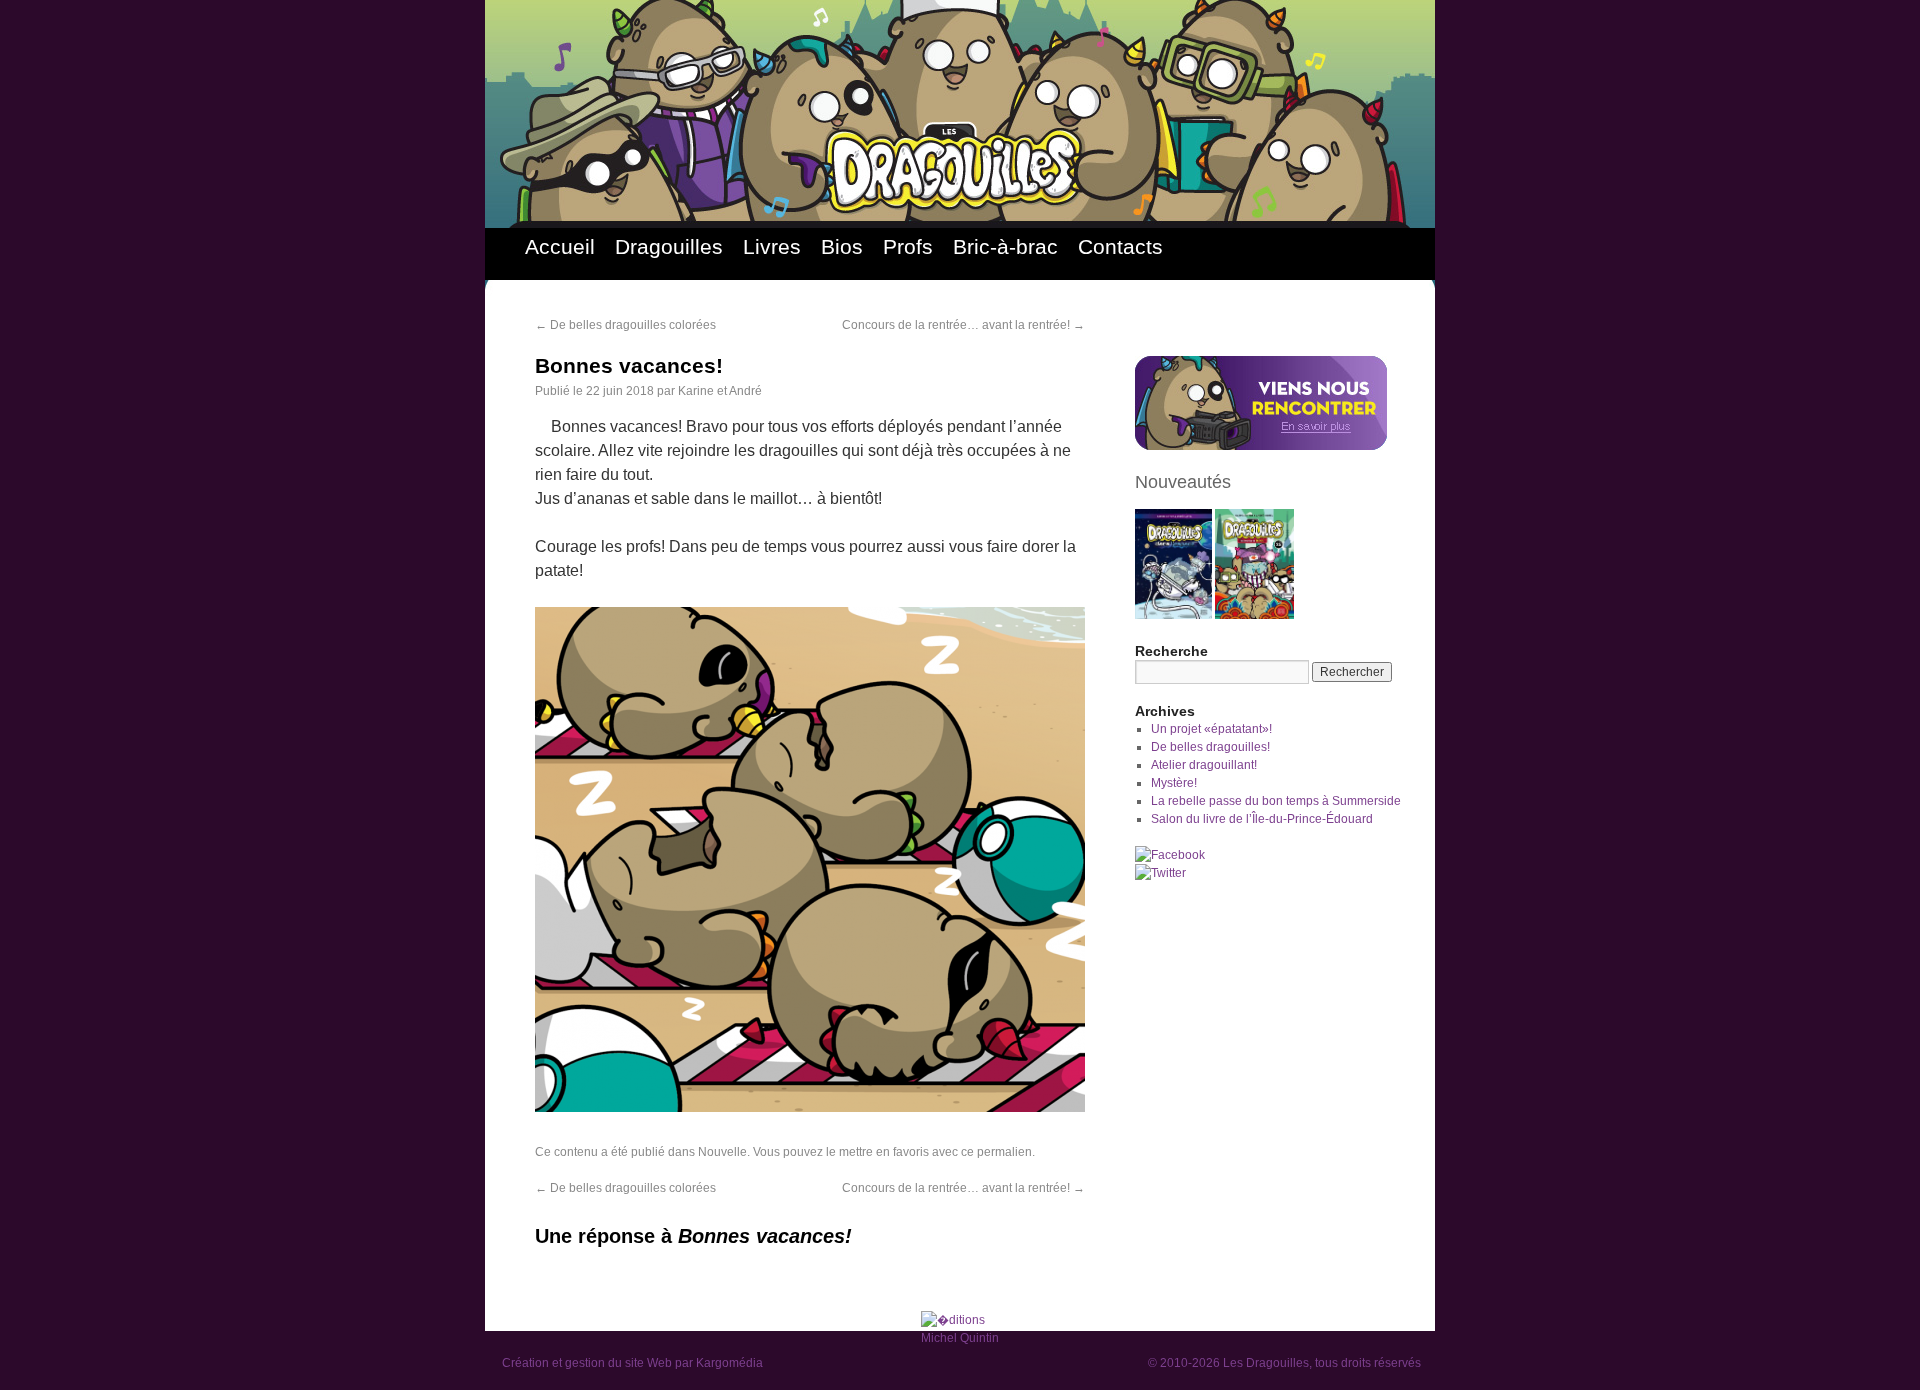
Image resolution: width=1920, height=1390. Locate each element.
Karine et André (720, 391)
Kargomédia (729, 1363)
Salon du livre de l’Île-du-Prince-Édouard (1262, 819)
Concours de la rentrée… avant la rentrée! (963, 325)
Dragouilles (669, 246)
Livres (772, 246)
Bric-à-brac (1005, 246)
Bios (842, 246)
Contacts (1120, 246)
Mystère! (1174, 783)
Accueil (560, 246)
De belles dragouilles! (1210, 747)
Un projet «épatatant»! (1211, 729)
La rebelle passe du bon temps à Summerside (1276, 801)
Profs (908, 246)
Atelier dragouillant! (1204, 765)
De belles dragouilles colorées (625, 325)
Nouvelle (722, 1152)
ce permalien (996, 1152)
